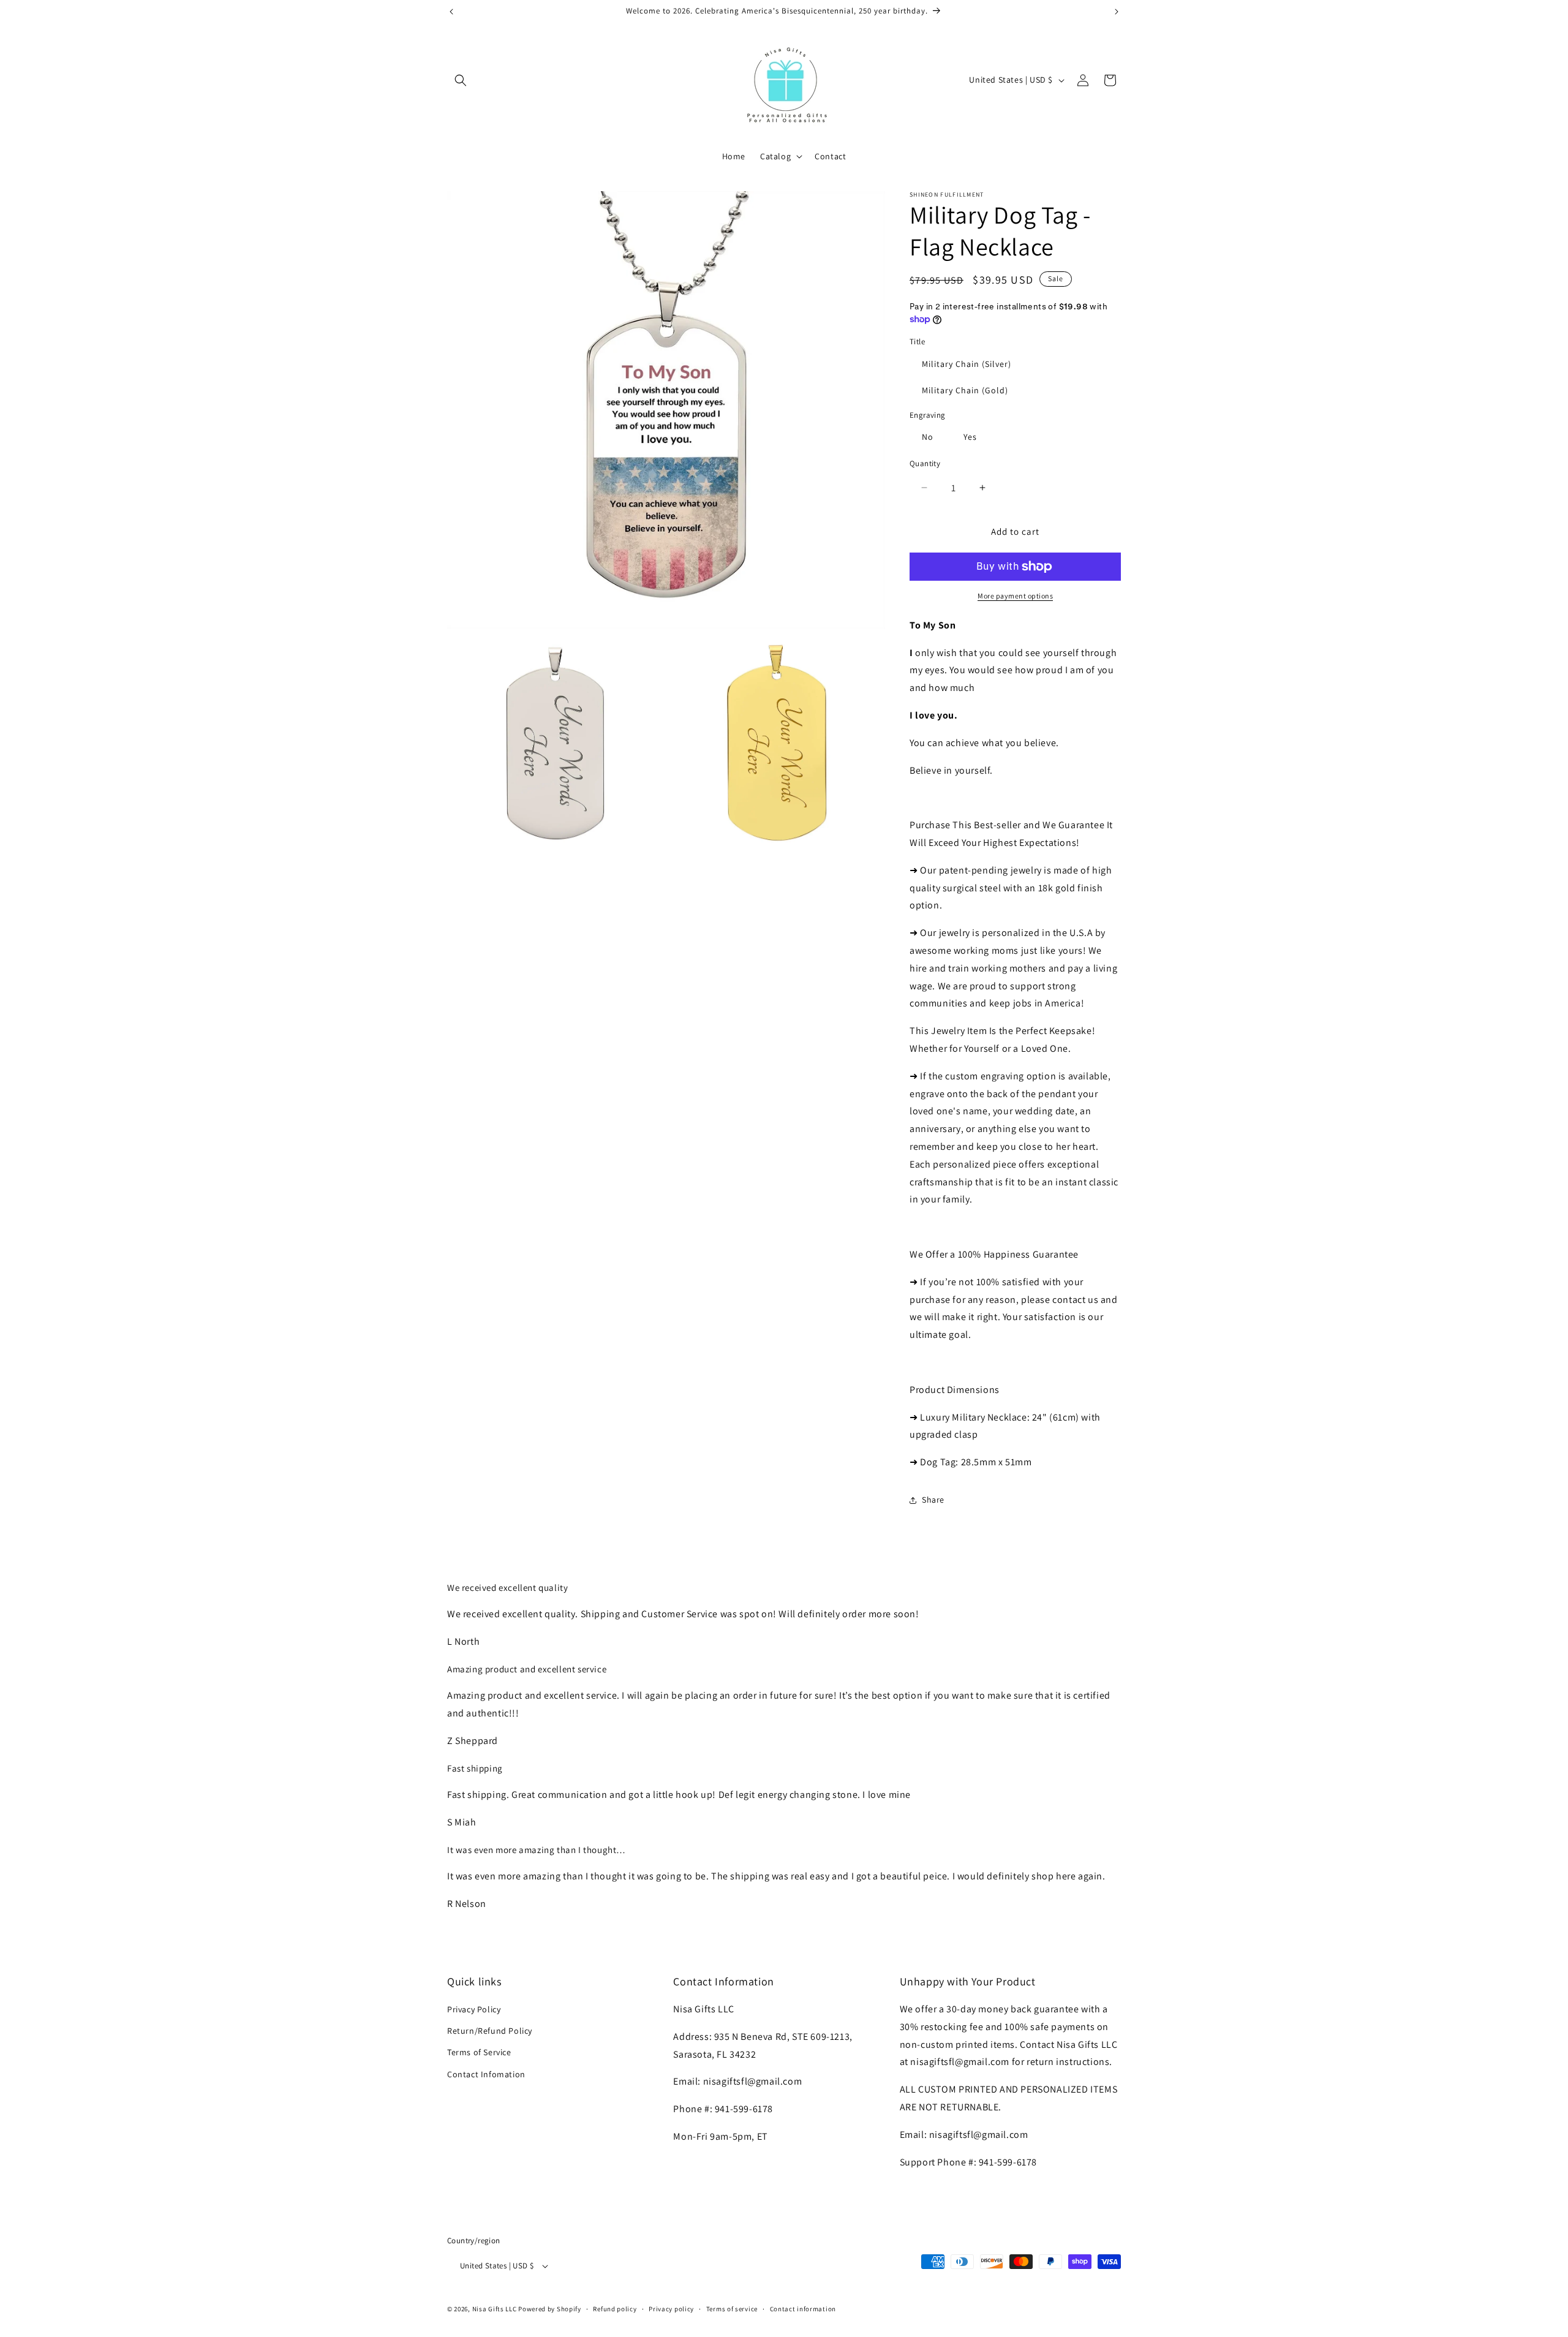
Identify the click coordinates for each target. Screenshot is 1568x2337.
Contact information (803, 2309)
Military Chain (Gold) (965, 390)
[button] (461, 80)
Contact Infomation (486, 2074)
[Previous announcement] (451, 12)
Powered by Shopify (550, 2309)
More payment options (1015, 596)
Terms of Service (479, 2052)
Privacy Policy (474, 2009)
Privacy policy (671, 2309)
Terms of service (732, 2309)
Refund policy (615, 2309)
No (928, 437)
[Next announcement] (1117, 12)
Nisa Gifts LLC (495, 2309)
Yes (970, 437)
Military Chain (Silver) (967, 364)
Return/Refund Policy (490, 2031)
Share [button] (933, 1500)
